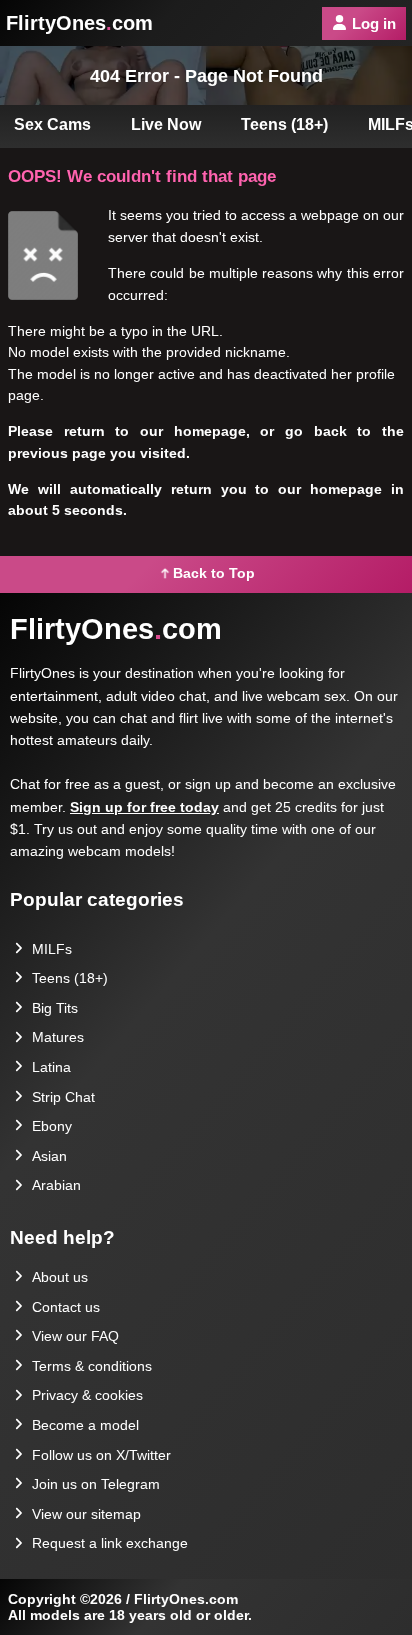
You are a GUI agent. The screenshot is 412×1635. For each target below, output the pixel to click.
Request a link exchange (110, 1543)
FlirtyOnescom (79, 23)
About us (60, 1277)
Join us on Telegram (96, 1484)
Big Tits (55, 1008)
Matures (58, 1037)
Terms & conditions (92, 1366)
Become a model (85, 1425)
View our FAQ (75, 1336)
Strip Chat (63, 1097)
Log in (374, 23)
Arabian (56, 1185)
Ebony (52, 1126)
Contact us (66, 1307)
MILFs (52, 949)
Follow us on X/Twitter (101, 1455)
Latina (51, 1067)
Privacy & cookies (87, 1395)
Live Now (166, 124)
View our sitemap (86, 1514)
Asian (49, 1156)
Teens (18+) (284, 124)
